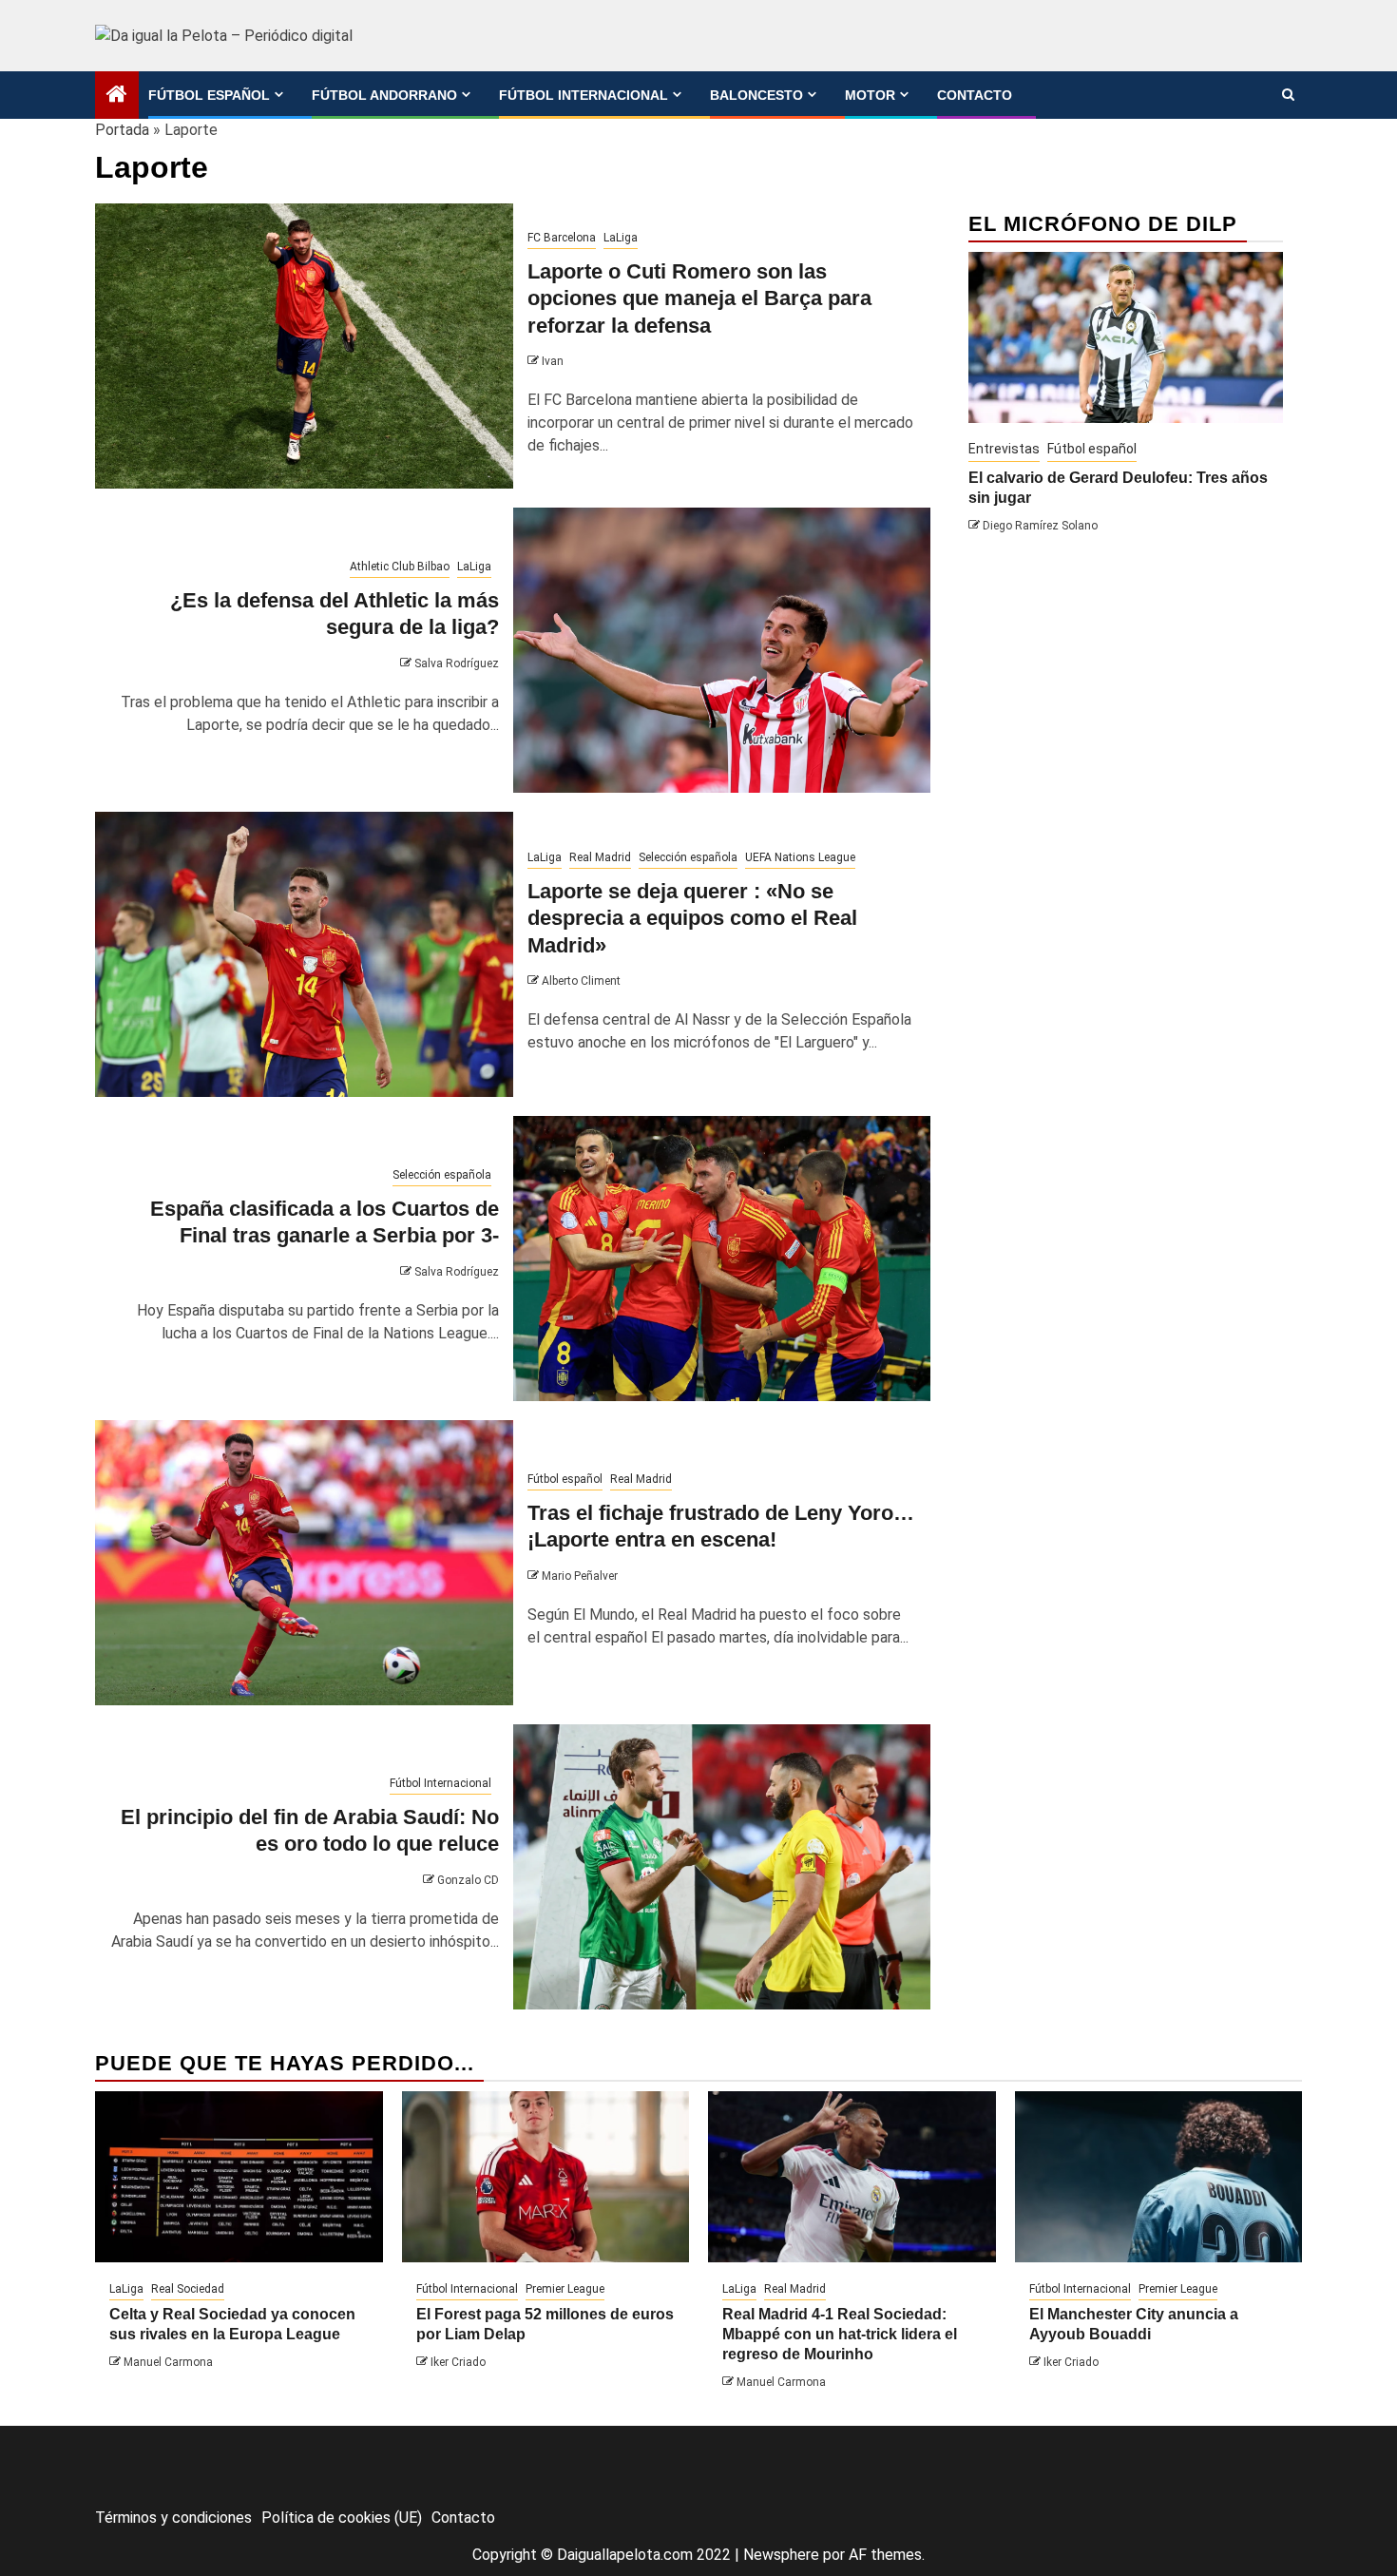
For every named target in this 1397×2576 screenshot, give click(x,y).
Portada (122, 130)
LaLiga (621, 238)
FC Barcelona (562, 238)
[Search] (1288, 95)
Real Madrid (600, 857)
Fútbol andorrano (384, 95)
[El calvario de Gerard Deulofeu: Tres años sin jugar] (1126, 337)
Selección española (688, 857)
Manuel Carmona (168, 2362)
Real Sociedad (188, 2289)
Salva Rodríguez (457, 663)
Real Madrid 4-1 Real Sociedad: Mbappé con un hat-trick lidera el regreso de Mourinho (840, 2334)
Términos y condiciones (173, 2518)
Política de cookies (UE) (342, 2518)
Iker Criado (458, 2362)
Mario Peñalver (580, 1576)
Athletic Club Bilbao (400, 567)
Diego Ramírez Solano (1040, 526)
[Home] (117, 96)
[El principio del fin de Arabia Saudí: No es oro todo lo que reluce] (722, 1867)
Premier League (565, 2289)
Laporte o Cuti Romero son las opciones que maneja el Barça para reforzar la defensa (699, 298)
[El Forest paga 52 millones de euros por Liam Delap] (546, 2177)
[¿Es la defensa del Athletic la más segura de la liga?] (722, 650)
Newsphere (781, 2555)
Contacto (975, 95)
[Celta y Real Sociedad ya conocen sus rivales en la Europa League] (239, 2177)
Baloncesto (756, 95)
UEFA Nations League (800, 857)
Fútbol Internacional (584, 95)
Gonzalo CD (468, 1880)
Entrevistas (1004, 449)
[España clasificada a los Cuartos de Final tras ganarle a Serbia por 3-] (722, 1259)
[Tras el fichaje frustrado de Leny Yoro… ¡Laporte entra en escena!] (304, 1563)
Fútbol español (209, 95)
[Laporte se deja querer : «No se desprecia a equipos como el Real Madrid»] (304, 954)
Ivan (553, 361)
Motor (870, 95)
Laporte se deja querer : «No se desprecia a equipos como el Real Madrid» (692, 918)
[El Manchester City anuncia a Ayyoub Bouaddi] (1159, 2177)
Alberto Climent (581, 981)
